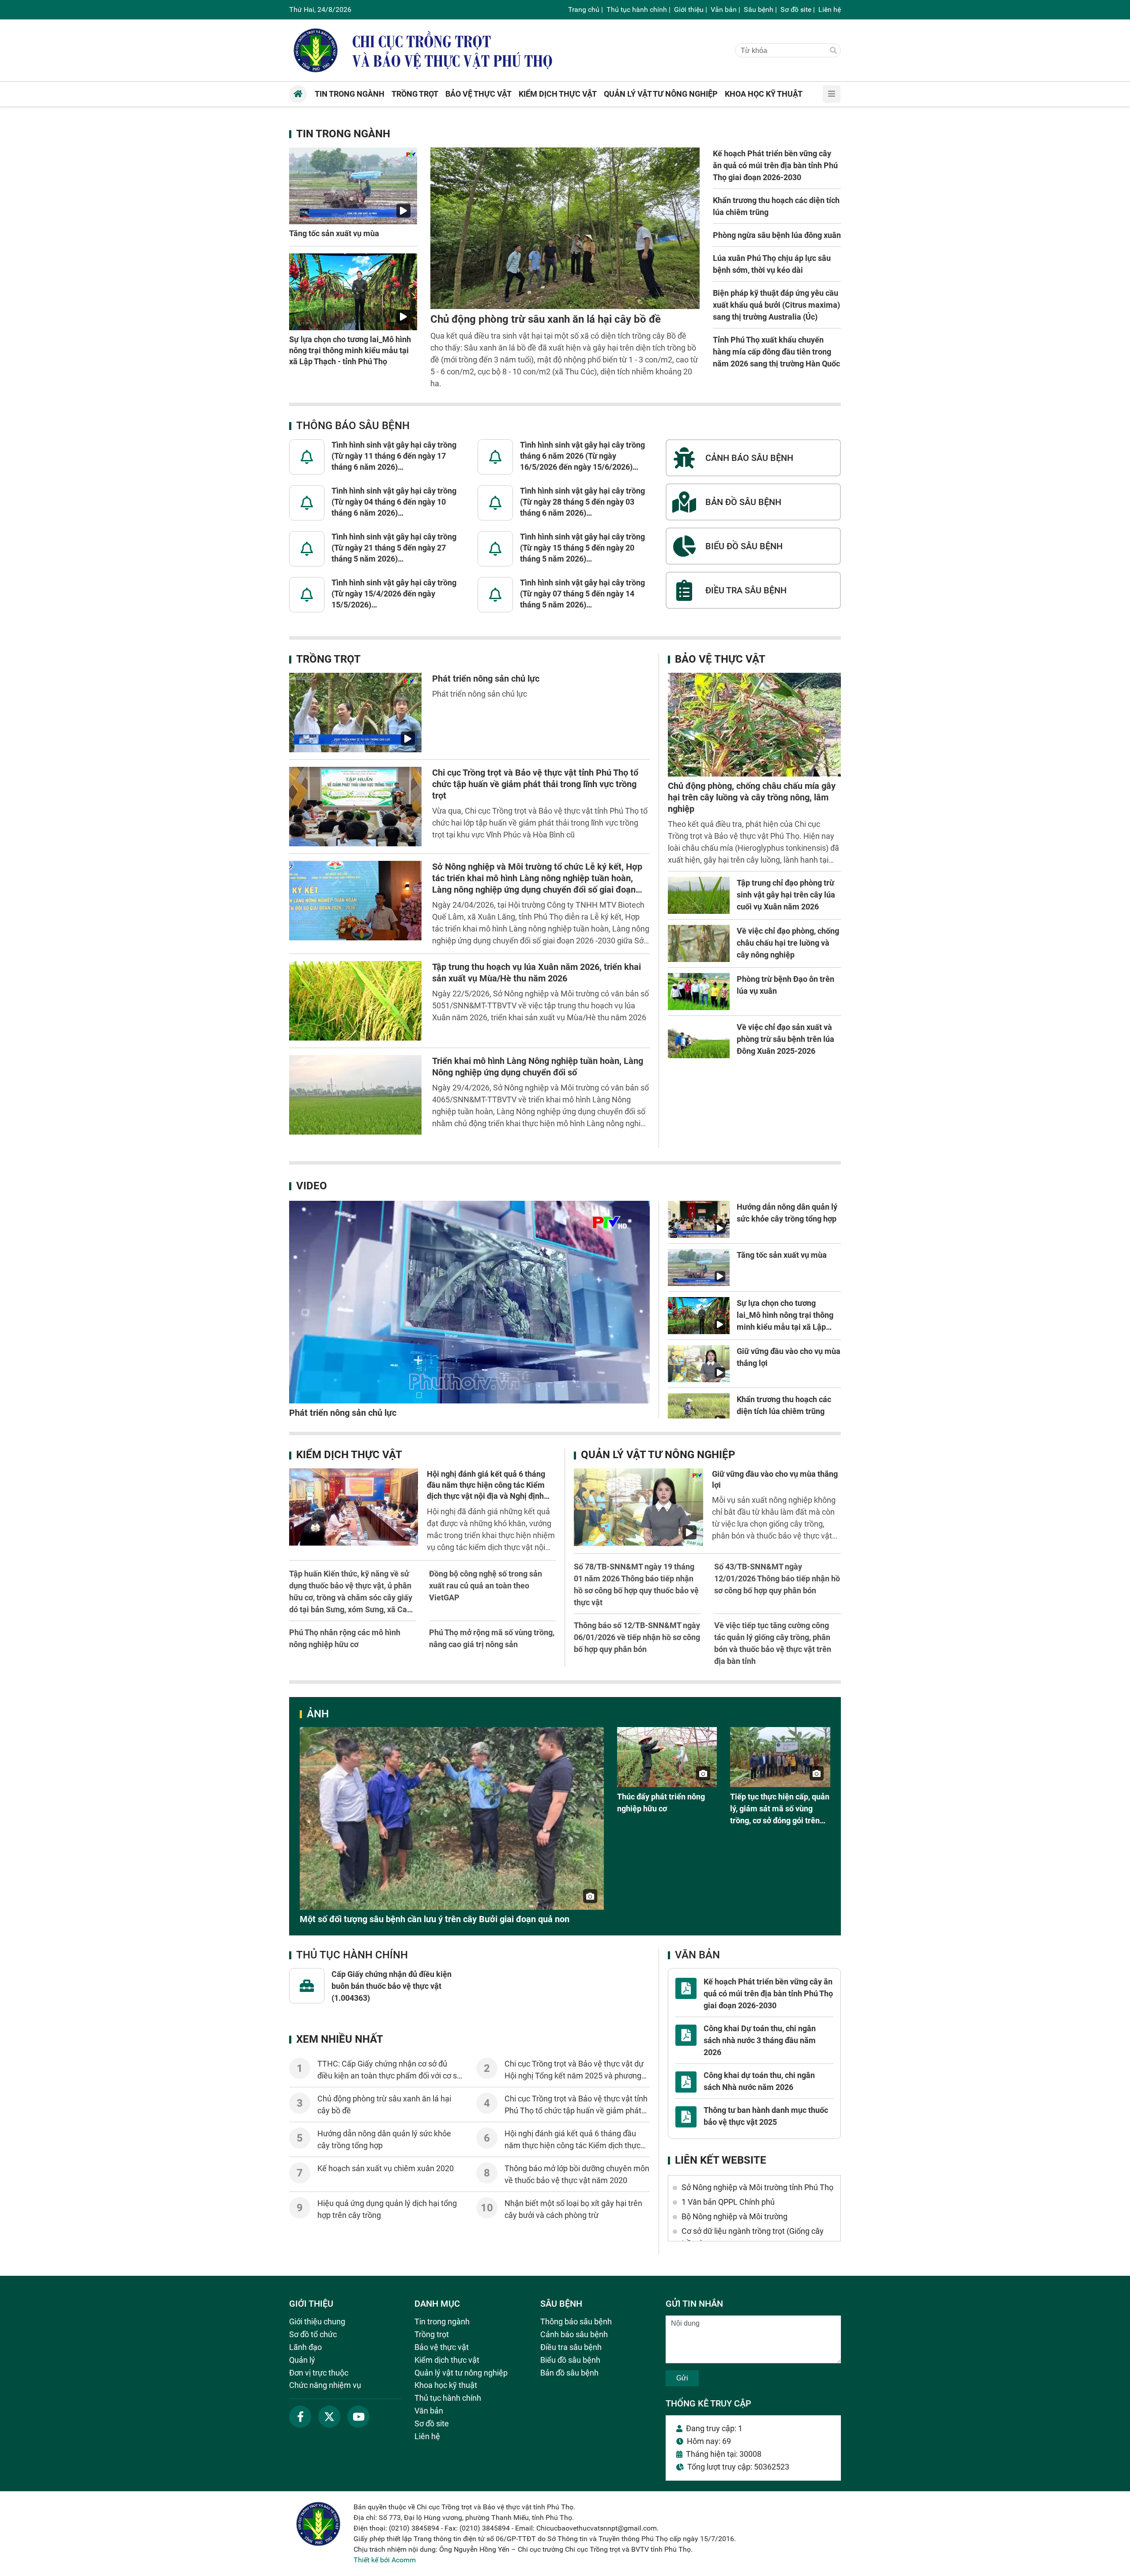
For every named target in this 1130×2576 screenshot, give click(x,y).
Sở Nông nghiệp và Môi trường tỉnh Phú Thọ (757, 2187)
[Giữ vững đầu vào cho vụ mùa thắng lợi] (699, 1364)
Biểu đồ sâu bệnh (570, 2360)
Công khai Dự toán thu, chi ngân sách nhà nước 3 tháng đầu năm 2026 (760, 2040)
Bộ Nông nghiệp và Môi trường (734, 2216)
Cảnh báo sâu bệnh (574, 2334)
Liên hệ (830, 9)
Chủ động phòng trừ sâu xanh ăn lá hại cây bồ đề (546, 319)
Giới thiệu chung (317, 2321)
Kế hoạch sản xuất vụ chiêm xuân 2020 (386, 2168)
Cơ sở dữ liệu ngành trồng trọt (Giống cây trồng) (753, 2237)
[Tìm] (833, 51)
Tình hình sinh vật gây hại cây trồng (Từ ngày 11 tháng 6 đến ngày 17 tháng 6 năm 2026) (394, 456)
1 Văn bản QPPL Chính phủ (728, 2202)
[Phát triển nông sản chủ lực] (355, 713)
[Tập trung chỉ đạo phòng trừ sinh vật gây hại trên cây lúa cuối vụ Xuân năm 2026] (699, 895)
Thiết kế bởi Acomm (385, 2560)
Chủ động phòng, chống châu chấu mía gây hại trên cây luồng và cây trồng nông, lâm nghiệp (752, 797)
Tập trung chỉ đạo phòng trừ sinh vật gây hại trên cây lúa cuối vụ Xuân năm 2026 (786, 895)
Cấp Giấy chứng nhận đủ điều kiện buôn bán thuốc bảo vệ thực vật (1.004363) (392, 1986)
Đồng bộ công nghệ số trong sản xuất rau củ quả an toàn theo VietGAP (486, 1586)
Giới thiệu (689, 9)
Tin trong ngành (343, 134)
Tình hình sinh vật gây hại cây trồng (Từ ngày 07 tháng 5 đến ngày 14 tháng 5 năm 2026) (582, 594)
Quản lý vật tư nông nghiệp (658, 1455)
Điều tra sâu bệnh (571, 2347)
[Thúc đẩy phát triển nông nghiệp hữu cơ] (667, 1757)
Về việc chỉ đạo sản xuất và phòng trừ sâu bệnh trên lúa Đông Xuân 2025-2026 (785, 1039)
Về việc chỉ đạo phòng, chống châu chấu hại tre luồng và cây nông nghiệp (788, 943)
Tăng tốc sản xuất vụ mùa (334, 233)
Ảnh (318, 1714)
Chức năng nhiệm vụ (325, 2385)
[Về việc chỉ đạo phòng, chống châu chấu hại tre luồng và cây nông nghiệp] (699, 943)
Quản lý (302, 2360)
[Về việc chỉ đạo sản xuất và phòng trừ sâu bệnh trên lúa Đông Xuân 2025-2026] (699, 1040)
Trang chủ (584, 9)
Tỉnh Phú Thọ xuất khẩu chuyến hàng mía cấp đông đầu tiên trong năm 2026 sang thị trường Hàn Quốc (776, 352)
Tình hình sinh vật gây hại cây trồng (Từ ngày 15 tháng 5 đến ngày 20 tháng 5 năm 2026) (582, 548)
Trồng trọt (328, 659)
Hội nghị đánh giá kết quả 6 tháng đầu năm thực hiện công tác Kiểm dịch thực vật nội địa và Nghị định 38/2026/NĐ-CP (574, 2145)
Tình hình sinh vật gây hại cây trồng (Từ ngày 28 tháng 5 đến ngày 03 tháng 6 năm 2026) (582, 502)
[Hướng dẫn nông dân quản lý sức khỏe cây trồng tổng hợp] (699, 1219)
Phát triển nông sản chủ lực (486, 679)
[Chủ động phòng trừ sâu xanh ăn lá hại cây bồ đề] (565, 228)
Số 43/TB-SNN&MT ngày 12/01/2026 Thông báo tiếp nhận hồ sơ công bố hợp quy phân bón (777, 1578)
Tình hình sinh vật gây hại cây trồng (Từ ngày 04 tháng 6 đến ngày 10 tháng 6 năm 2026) (394, 502)
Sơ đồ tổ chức (313, 2334)
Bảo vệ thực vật (720, 659)
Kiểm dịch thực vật (349, 1455)
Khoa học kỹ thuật (446, 2385)
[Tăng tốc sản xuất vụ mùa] (353, 186)
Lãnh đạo (305, 2347)
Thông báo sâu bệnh (353, 426)
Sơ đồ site (796, 9)
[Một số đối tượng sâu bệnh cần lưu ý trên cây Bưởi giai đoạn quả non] (452, 1818)
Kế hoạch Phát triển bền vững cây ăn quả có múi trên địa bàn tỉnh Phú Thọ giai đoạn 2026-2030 (775, 165)
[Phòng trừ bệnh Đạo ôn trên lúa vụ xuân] (699, 992)
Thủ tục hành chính (637, 9)
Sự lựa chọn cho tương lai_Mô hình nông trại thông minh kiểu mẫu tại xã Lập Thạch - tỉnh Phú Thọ (350, 350)
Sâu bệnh (759, 9)
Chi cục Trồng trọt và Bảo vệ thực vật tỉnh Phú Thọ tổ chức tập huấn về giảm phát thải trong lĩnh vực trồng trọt (535, 784)
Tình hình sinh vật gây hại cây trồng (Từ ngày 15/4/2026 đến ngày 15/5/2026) (394, 594)
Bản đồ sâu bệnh (569, 2373)
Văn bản (724, 9)
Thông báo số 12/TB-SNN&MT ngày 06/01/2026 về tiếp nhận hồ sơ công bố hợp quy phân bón (637, 1637)
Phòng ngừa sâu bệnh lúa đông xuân (777, 235)
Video (312, 1186)
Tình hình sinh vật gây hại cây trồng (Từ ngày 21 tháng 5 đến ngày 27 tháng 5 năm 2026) (394, 548)
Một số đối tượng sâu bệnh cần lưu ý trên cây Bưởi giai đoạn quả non (435, 1919)
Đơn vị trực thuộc (319, 2373)
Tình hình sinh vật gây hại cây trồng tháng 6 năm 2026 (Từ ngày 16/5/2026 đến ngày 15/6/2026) (582, 456)
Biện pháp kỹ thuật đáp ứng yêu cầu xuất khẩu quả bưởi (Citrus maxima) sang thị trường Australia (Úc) (776, 305)
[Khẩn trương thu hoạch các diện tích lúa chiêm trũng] (699, 1412)
